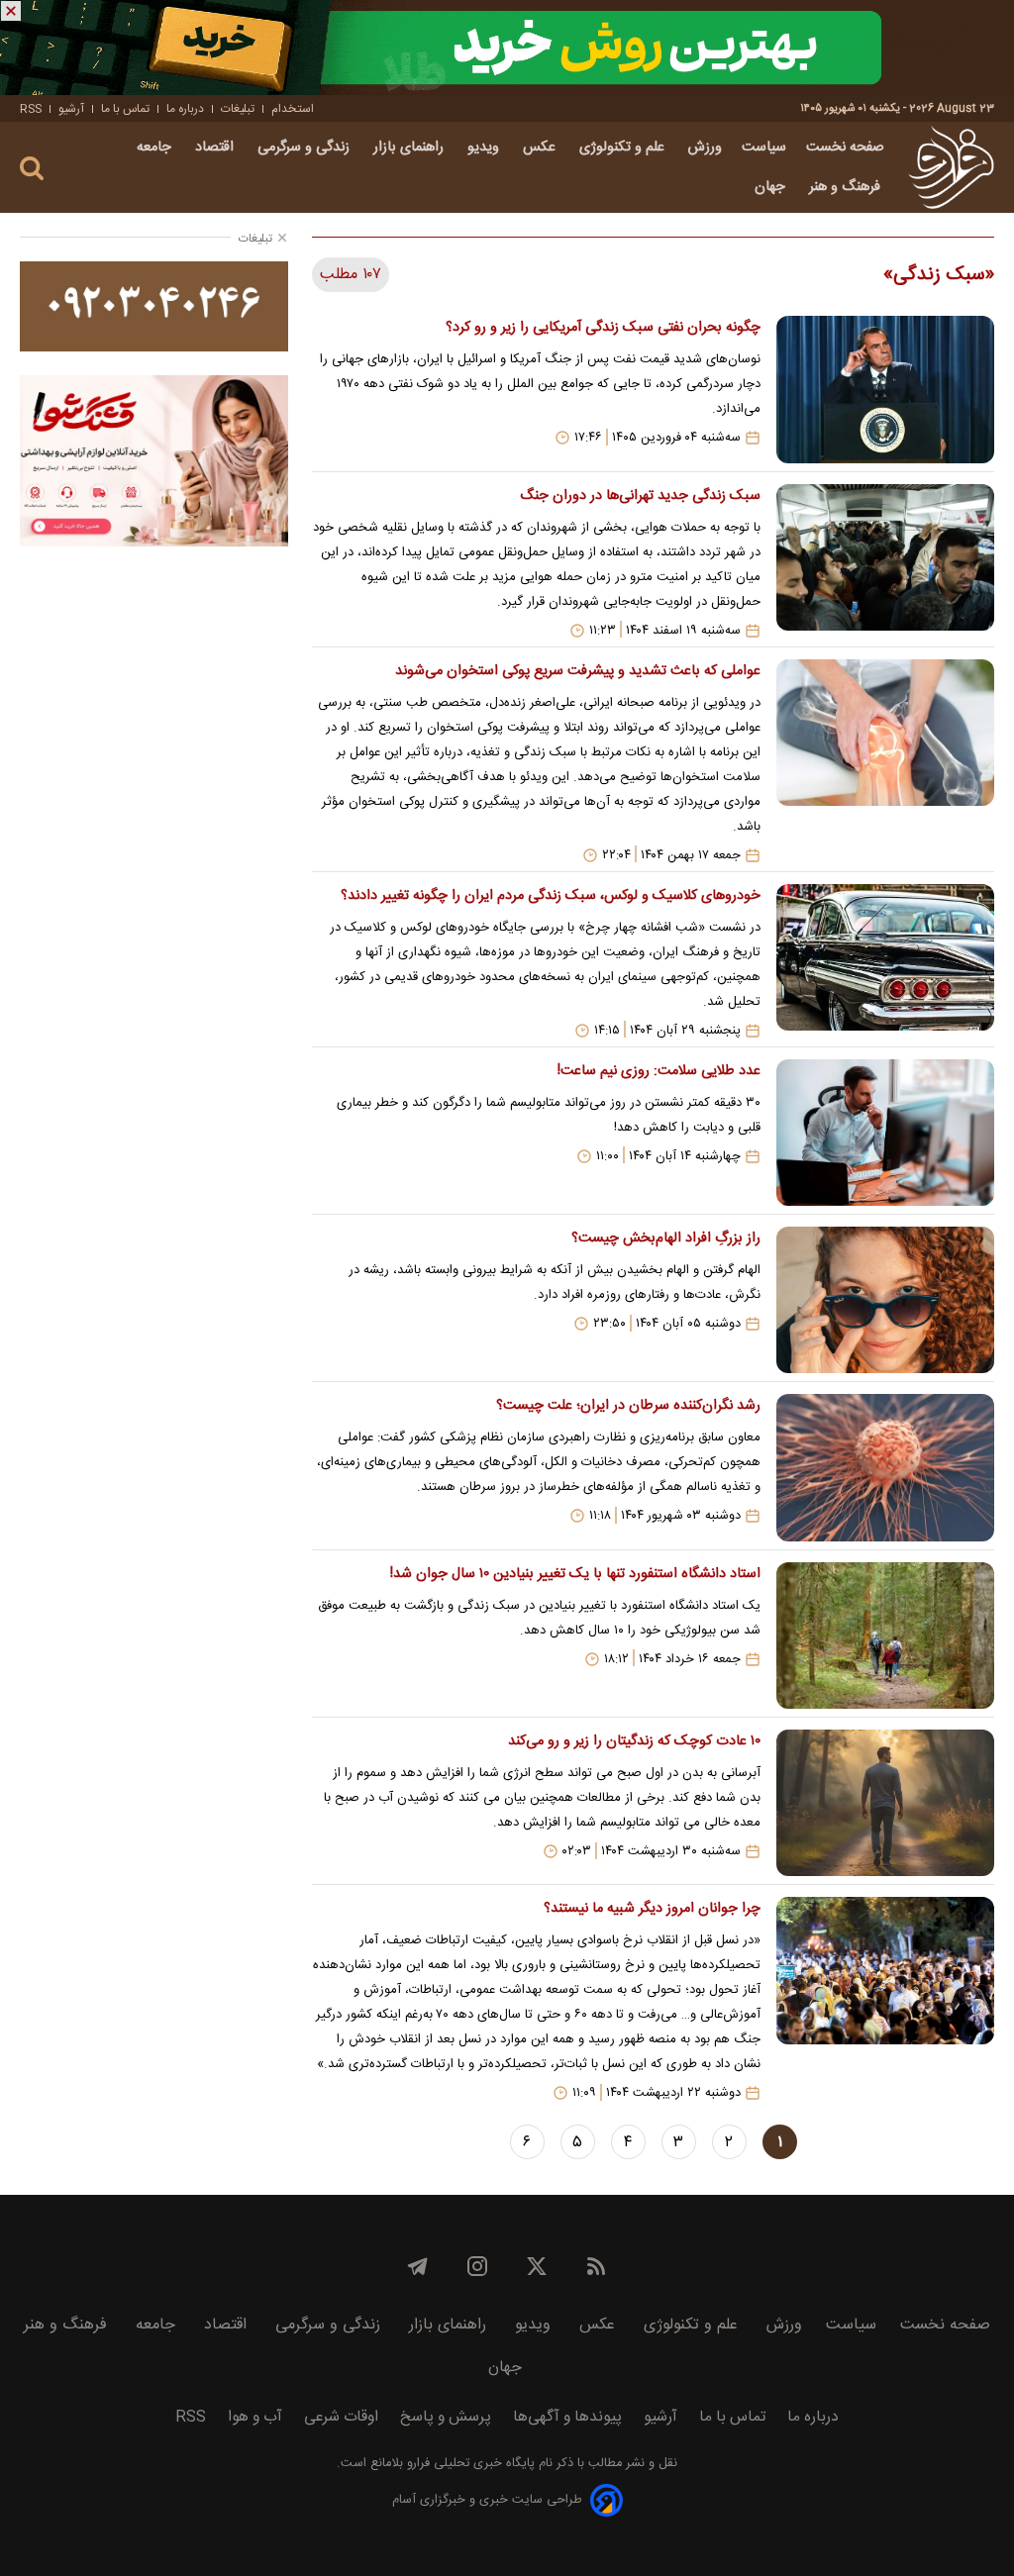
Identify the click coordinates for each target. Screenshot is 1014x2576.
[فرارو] (951, 167)
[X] (537, 2266)
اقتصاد (216, 148)
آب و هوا (255, 2417)
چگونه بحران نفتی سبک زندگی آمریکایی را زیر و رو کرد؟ (603, 328)
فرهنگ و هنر (847, 187)
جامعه (156, 148)
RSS (31, 109)
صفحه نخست (845, 148)
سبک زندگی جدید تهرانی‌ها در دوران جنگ (640, 496)
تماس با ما (125, 109)
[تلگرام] (418, 2266)
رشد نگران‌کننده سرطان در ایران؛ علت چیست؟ (628, 1406)
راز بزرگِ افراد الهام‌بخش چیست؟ (666, 1238)
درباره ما (185, 109)
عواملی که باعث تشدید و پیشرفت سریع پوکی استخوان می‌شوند (578, 671)
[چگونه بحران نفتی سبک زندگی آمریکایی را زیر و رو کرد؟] (885, 389)
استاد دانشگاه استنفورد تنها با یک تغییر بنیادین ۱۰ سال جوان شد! (575, 1574)
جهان (772, 187)
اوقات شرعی (341, 2417)
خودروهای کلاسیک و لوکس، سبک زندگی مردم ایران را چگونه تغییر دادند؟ (551, 896)
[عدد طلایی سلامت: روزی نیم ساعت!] (885, 1133)
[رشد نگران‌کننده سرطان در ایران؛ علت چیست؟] (885, 1467)
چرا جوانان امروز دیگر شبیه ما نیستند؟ (652, 1909)
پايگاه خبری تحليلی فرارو (469, 2464)
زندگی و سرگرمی (305, 148)
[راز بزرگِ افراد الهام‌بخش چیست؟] (885, 1300)
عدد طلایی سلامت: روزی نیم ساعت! (659, 1071)
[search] (32, 169)
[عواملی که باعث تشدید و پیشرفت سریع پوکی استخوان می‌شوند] (885, 761)
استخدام (293, 109)
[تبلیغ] (507, 48)
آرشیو (71, 109)
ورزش (705, 148)
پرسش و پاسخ (446, 2417)
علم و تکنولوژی (624, 148)
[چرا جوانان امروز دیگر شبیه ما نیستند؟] (885, 1999)
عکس (541, 148)
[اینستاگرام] (477, 2266)
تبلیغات (238, 109)
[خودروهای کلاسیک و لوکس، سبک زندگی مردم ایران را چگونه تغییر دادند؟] (885, 961)
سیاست (764, 148)
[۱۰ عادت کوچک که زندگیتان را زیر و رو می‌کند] (885, 1803)
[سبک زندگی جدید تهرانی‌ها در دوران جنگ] (885, 561)
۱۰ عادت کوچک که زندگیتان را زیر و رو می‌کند (634, 1741)
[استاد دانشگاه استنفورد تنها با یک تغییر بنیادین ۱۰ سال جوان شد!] (885, 1635)
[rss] (596, 2266)
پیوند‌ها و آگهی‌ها (567, 2417)
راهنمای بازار (410, 148)
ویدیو (485, 148)
